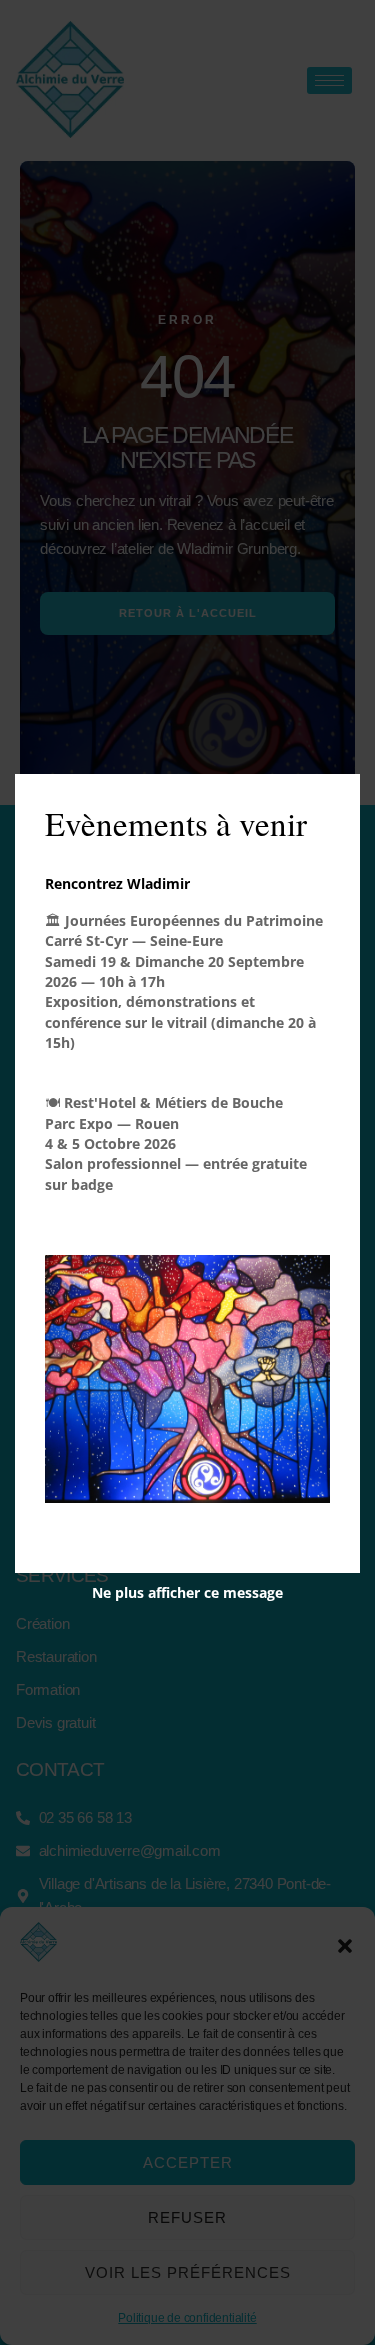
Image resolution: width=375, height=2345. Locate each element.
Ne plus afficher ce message (187, 1592)
